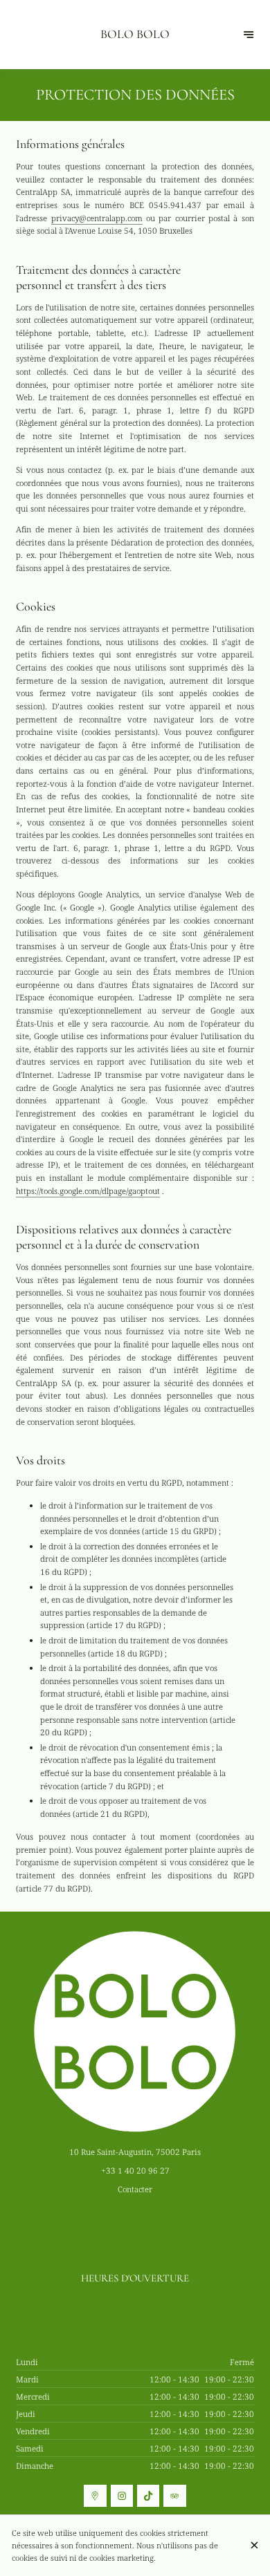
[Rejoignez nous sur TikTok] (148, 2496)
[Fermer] (254, 2545)
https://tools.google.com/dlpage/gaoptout (88, 1191)
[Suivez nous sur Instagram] (122, 2496)
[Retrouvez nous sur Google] (95, 2496)
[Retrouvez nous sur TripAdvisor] (174, 2496)
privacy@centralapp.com (97, 218)
